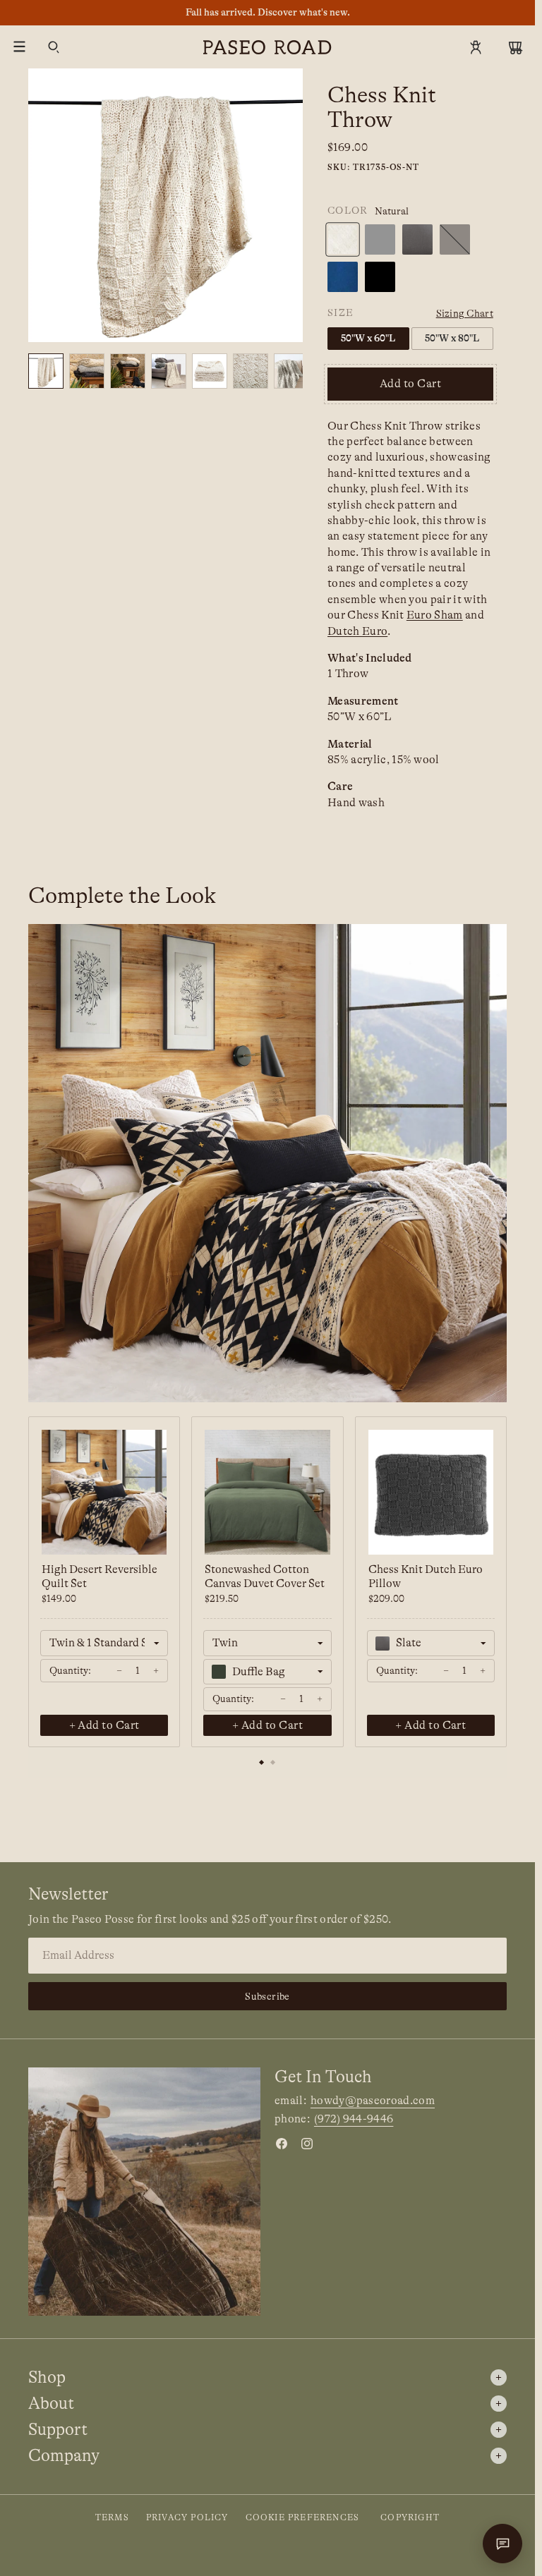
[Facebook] (282, 2144)
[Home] (267, 47)
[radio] (343, 239)
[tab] (87, 371)
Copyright (410, 2517)
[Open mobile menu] (20, 47)
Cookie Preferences (303, 2517)
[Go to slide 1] (262, 1763)
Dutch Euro (357, 631)
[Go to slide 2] (273, 1763)
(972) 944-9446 (354, 2119)
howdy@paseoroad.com (373, 2101)
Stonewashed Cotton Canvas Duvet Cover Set (265, 1576)
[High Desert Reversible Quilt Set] (104, 1492)
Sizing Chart (465, 313)
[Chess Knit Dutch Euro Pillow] (431, 1492)
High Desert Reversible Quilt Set (100, 1576)
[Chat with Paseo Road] (502, 2544)
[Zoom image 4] (165, 206)
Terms (112, 2517)
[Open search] (54, 47)
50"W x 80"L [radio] (452, 338)
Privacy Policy (187, 2517)
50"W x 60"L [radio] (368, 338)
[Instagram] (307, 2144)
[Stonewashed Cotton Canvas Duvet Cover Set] (267, 1492)
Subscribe (267, 1996)
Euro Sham (435, 615)
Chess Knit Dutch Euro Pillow (426, 1576)
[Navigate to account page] (476, 47)
